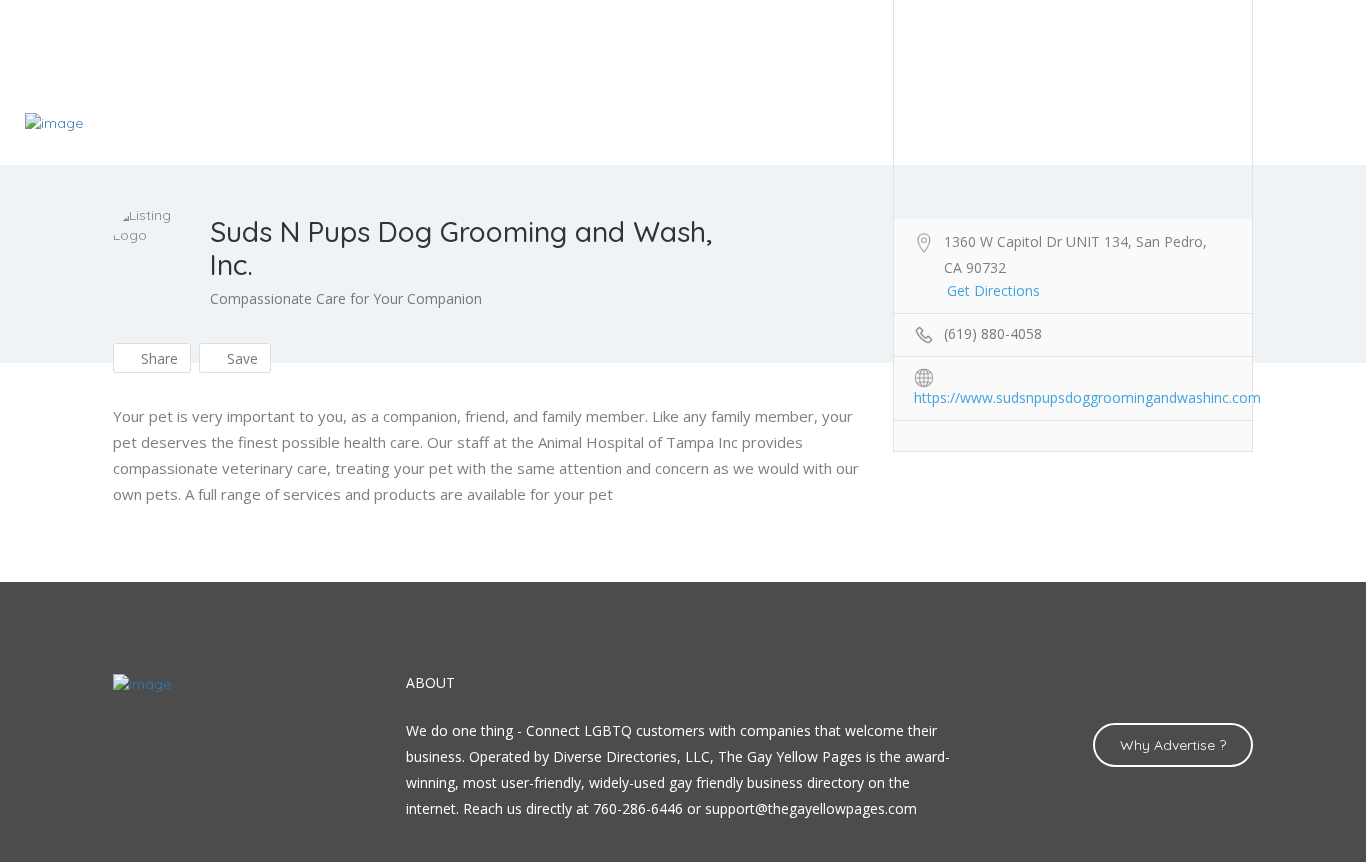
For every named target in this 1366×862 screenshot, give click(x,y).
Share (157, 358)
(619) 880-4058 (993, 333)
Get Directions (993, 290)
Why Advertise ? (1173, 745)
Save (240, 358)
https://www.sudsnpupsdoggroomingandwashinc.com (1087, 397)
